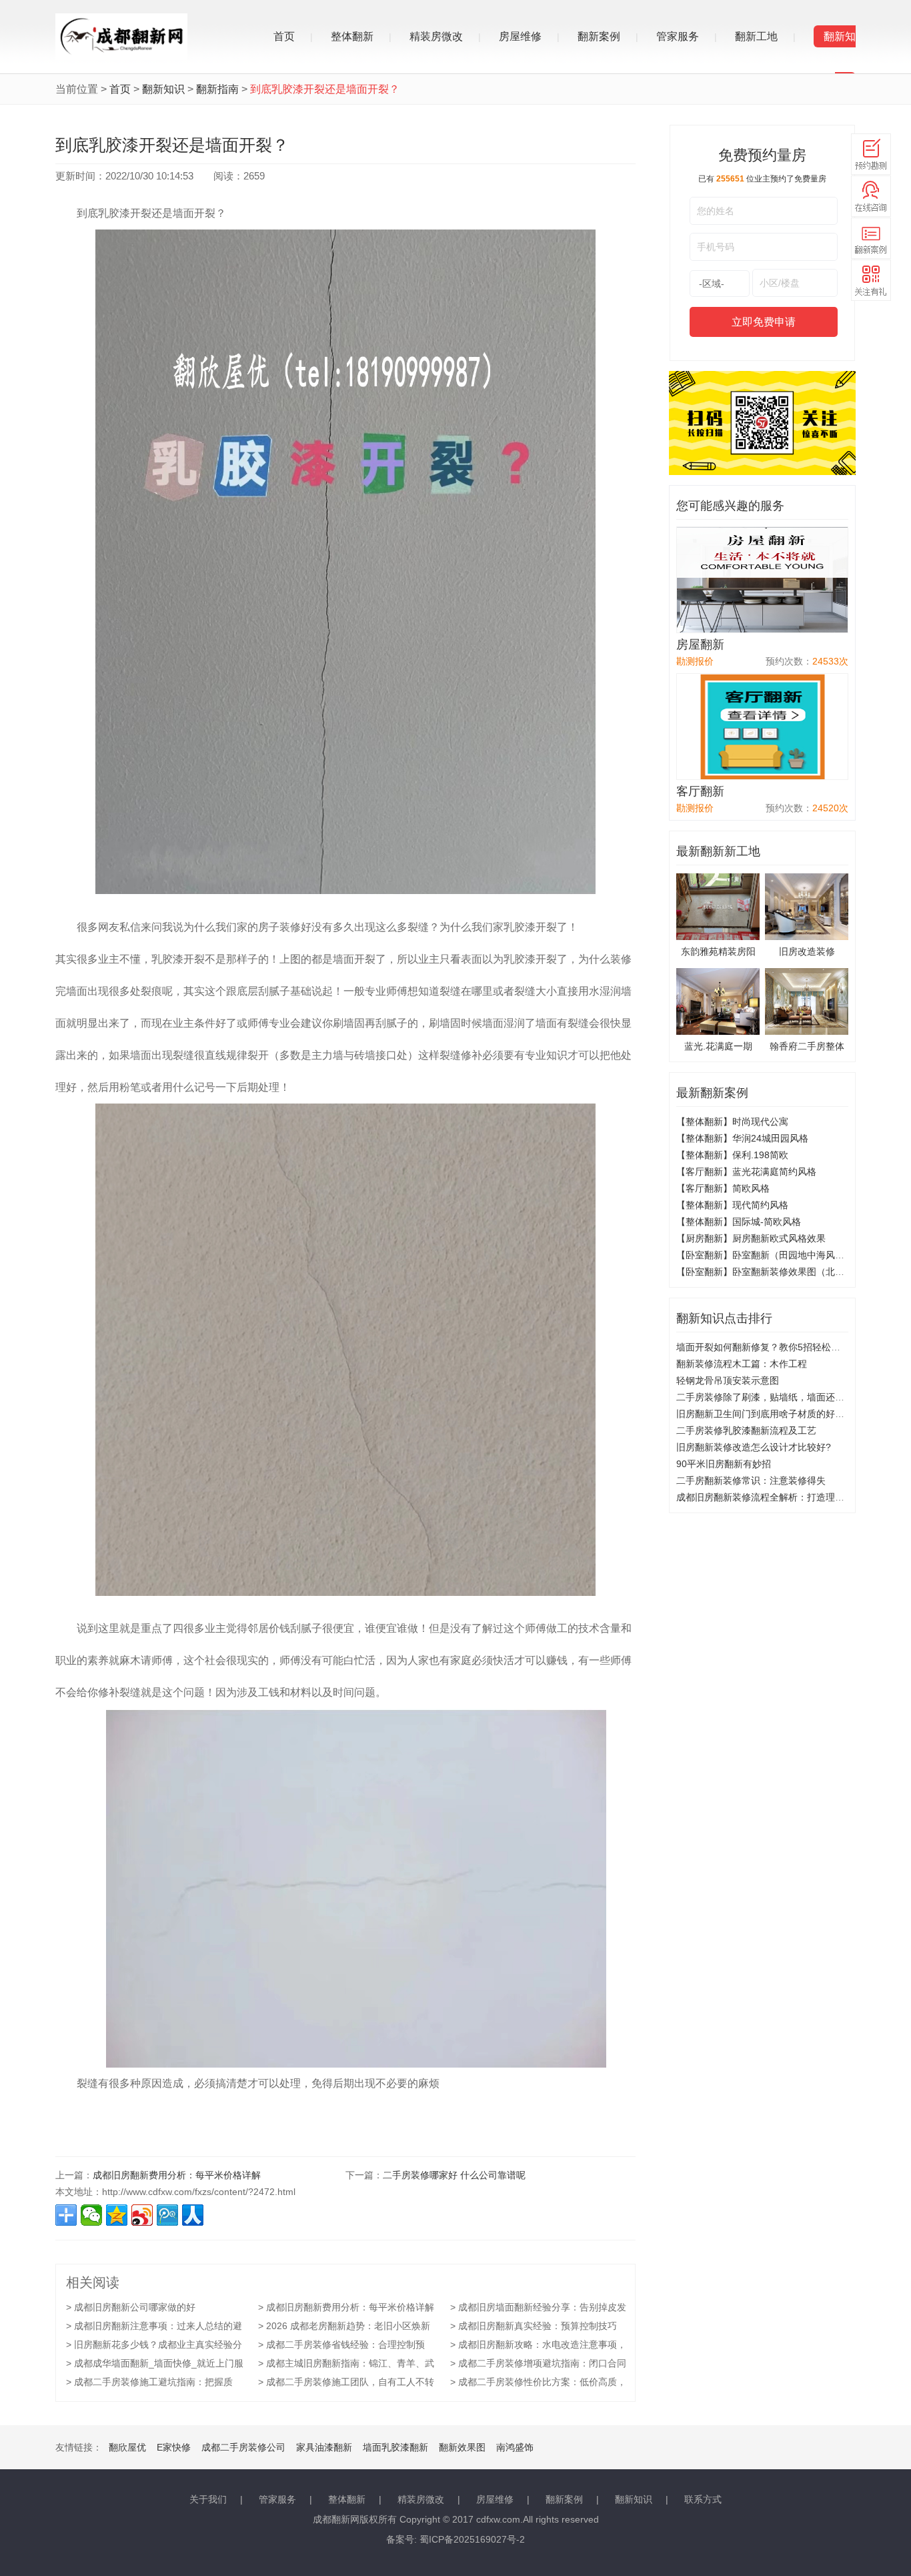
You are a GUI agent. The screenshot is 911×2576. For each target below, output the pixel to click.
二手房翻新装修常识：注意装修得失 (751, 1480)
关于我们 (208, 2499)
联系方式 (703, 2499)
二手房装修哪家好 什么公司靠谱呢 (454, 2175)
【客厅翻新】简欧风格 (723, 1188)
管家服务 (678, 36)
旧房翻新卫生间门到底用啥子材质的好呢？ (765, 1414)
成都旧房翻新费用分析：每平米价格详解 (177, 2175)
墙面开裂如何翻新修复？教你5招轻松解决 (763, 1347)
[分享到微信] (91, 2215)
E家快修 (174, 2447)
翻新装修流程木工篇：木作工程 (742, 1364)
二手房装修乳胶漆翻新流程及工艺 (746, 1430)
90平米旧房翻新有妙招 (724, 1464)
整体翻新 (352, 36)
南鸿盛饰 (515, 2447)
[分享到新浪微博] (142, 2215)
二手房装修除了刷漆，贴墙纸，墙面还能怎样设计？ (784, 1397)
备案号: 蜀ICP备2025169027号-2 (455, 2539)
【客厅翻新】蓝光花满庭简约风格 (746, 1172)
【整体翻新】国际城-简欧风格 (739, 1222)
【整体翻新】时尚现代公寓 (732, 1122)
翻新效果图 (462, 2447)
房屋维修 (520, 36)
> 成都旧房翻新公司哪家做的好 (131, 2307)
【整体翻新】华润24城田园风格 (742, 1138)
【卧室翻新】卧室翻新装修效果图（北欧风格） (774, 1272)
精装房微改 (436, 36)
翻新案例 (599, 36)
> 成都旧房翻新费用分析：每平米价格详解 (346, 2307)
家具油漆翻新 (324, 2447)
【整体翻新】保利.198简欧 (732, 1155)
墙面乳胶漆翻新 (395, 2447)
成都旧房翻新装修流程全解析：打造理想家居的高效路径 (793, 1497)
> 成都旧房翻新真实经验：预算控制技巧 (534, 2326)
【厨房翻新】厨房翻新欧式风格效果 (751, 1238)
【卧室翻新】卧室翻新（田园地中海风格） (765, 1255)
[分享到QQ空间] (117, 2215)
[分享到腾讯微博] (167, 2215)
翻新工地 (756, 36)
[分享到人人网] (193, 2215)
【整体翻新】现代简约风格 (732, 1205)
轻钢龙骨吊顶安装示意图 (728, 1380)
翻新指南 (217, 89)
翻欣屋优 (127, 2447)
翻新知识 (163, 89)
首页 (284, 36)
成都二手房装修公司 (243, 2447)
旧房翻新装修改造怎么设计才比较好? (754, 1447)
